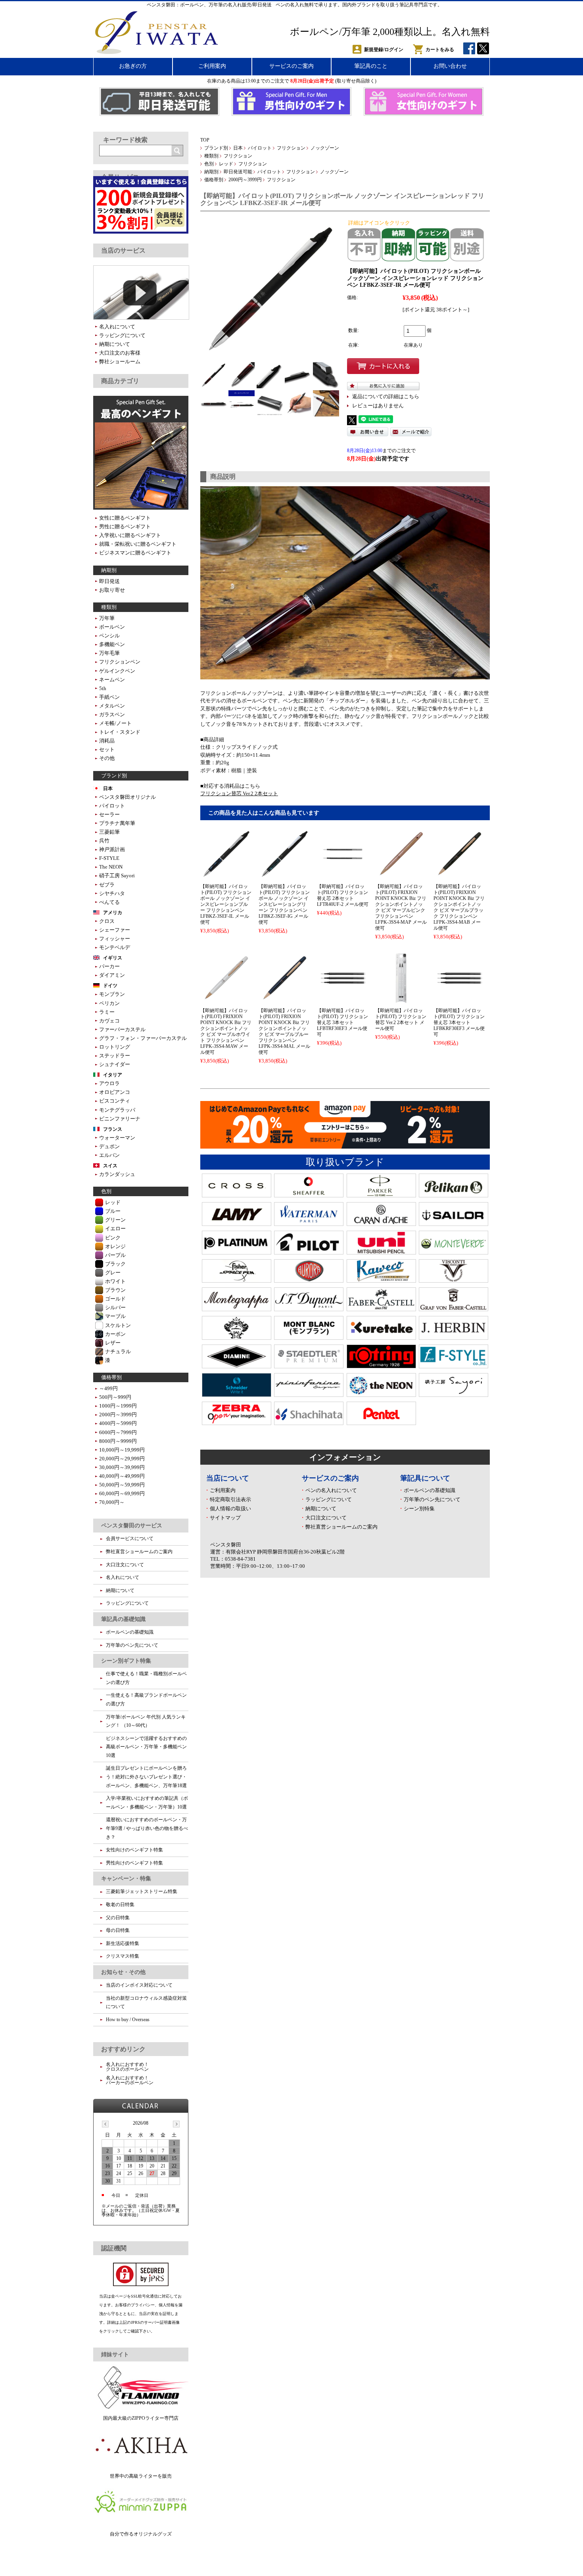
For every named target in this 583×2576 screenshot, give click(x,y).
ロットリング (115, 1047)
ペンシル (109, 636)
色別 (209, 164)
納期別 (211, 172)
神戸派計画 (112, 849)
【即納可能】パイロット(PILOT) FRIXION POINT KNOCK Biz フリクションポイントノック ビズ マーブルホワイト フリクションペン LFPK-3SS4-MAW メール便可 (226, 1031)
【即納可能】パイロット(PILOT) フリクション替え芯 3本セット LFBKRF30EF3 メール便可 (459, 1022)
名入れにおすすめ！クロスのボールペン (127, 2067)
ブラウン (115, 1290)
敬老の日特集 (120, 1905)
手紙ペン (109, 697)
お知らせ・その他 (123, 1972)
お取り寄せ (112, 590)
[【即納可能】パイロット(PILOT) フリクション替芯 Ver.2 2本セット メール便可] (401, 1000)
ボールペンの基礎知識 (430, 1490)
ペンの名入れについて (331, 1490)
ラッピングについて (329, 1499)
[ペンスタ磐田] (157, 52)
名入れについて (117, 327)
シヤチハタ (112, 893)
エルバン (109, 1155)
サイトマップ (225, 1518)
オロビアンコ (115, 1092)
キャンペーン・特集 (126, 1878)
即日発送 (109, 581)
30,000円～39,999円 (122, 1467)
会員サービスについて (130, 1538)
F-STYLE (109, 858)
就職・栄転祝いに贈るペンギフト (138, 544)
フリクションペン (120, 662)
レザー (113, 1343)
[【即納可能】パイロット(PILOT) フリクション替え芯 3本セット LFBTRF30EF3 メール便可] (343, 1000)
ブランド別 (216, 148)
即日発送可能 (238, 172)
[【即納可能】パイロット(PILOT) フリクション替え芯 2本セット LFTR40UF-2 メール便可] (343, 876)
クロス (107, 921)
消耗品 (107, 741)
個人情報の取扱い (230, 1509)
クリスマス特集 (123, 1956)
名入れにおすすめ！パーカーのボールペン (130, 2080)
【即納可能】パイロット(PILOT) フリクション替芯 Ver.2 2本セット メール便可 (401, 1019)
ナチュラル (118, 1351)
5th (103, 688)
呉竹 (104, 841)
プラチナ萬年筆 (117, 823)
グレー (113, 1273)
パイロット (260, 148)
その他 (107, 758)
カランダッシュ (117, 1174)
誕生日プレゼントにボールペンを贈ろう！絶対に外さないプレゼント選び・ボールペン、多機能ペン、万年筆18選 (146, 1777)
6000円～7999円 (118, 1432)
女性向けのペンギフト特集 (134, 1850)
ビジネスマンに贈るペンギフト (135, 553)
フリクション (291, 148)
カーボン (115, 1334)
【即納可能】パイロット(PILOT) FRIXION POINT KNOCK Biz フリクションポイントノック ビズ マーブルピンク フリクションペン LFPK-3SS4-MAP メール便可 (401, 907)
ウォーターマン (117, 1138)
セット (107, 749)
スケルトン (118, 1325)
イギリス (113, 958)
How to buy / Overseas (128, 2020)
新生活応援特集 (123, 1943)
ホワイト (115, 1281)
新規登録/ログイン (384, 50)
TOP (205, 140)
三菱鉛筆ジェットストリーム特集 (142, 1891)
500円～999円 (115, 1397)
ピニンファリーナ (120, 1119)
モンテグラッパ (117, 1110)
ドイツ (110, 986)
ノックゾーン (325, 148)
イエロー (115, 1229)
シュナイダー (115, 1064)
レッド (226, 164)
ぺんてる (109, 902)
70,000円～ (112, 1502)
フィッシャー (115, 939)
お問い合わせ (450, 66)
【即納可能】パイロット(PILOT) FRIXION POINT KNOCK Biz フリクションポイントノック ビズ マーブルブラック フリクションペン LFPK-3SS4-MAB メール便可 (459, 907)
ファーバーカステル (122, 1029)
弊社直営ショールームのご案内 (341, 1527)
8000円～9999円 (118, 1441)
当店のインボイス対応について (139, 1985)
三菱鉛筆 (109, 832)
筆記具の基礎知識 (123, 1619)
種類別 (211, 156)
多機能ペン (112, 644)
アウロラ (109, 1083)
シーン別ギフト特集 (126, 1661)
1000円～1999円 (118, 1406)
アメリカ (113, 913)
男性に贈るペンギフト (125, 527)
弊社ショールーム (120, 362)
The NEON (111, 867)
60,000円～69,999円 (122, 1493)
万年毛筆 (109, 653)
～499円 (108, 1388)
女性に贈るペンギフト (125, 518)
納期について (321, 1509)
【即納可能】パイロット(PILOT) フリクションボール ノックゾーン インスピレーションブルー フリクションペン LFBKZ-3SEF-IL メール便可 (226, 904)
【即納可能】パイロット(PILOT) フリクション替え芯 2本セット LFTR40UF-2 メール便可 (343, 895)
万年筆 (107, 618)
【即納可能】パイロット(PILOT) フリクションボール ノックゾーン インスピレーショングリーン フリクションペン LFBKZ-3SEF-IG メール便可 (284, 904)
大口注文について (326, 1518)
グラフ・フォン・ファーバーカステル (143, 1038)
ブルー (113, 1211)
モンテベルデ (115, 947)
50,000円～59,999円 (122, 1485)
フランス (113, 1129)
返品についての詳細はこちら (386, 397)
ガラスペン (112, 714)
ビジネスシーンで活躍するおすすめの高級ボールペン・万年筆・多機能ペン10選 (146, 1747)
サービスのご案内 (291, 66)
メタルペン (112, 706)
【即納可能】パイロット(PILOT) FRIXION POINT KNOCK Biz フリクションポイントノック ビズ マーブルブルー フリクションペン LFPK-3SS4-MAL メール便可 (284, 1031)
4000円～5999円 (118, 1423)
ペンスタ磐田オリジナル (128, 797)
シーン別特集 (419, 1509)
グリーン (115, 1220)
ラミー (107, 1012)
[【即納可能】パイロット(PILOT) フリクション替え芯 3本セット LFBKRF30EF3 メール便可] (459, 1000)
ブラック (115, 1264)
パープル (115, 1255)
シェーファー (115, 930)
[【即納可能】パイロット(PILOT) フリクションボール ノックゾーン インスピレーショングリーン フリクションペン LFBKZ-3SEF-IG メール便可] (284, 876)
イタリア (113, 1075)
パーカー (109, 966)
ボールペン (112, 627)
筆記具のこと (371, 66)
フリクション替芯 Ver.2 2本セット (239, 793)
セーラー (109, 814)
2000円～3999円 (245, 180)
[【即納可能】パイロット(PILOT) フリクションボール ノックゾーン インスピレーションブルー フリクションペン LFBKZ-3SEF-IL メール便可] (226, 876)
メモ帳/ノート (115, 723)
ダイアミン (112, 975)
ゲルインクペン (117, 671)
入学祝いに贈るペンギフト (130, 535)
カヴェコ (109, 1021)
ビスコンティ (115, 1101)
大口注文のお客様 (120, 353)
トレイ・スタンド (120, 732)
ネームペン (112, 680)
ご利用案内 (212, 66)
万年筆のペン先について (432, 1499)
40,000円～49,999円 (122, 1476)
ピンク (113, 1238)
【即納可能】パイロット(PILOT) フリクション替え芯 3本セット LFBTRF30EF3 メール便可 (342, 1022)
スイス (110, 1166)
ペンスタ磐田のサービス (132, 1525)
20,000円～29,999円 (122, 1459)
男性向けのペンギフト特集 (134, 1863)
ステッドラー (115, 1056)
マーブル (115, 1316)
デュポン (109, 1146)
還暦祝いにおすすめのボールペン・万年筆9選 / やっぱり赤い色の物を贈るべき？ (147, 1828)
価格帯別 (214, 180)
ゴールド (115, 1299)
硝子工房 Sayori (117, 876)
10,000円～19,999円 (122, 1450)
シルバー (115, 1307)
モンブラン (112, 994)
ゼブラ (107, 885)
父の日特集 (118, 1918)
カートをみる (440, 50)
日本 (238, 148)
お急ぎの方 (133, 66)
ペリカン (109, 1003)
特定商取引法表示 (230, 1499)
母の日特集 (118, 1930)
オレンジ (115, 1246)
